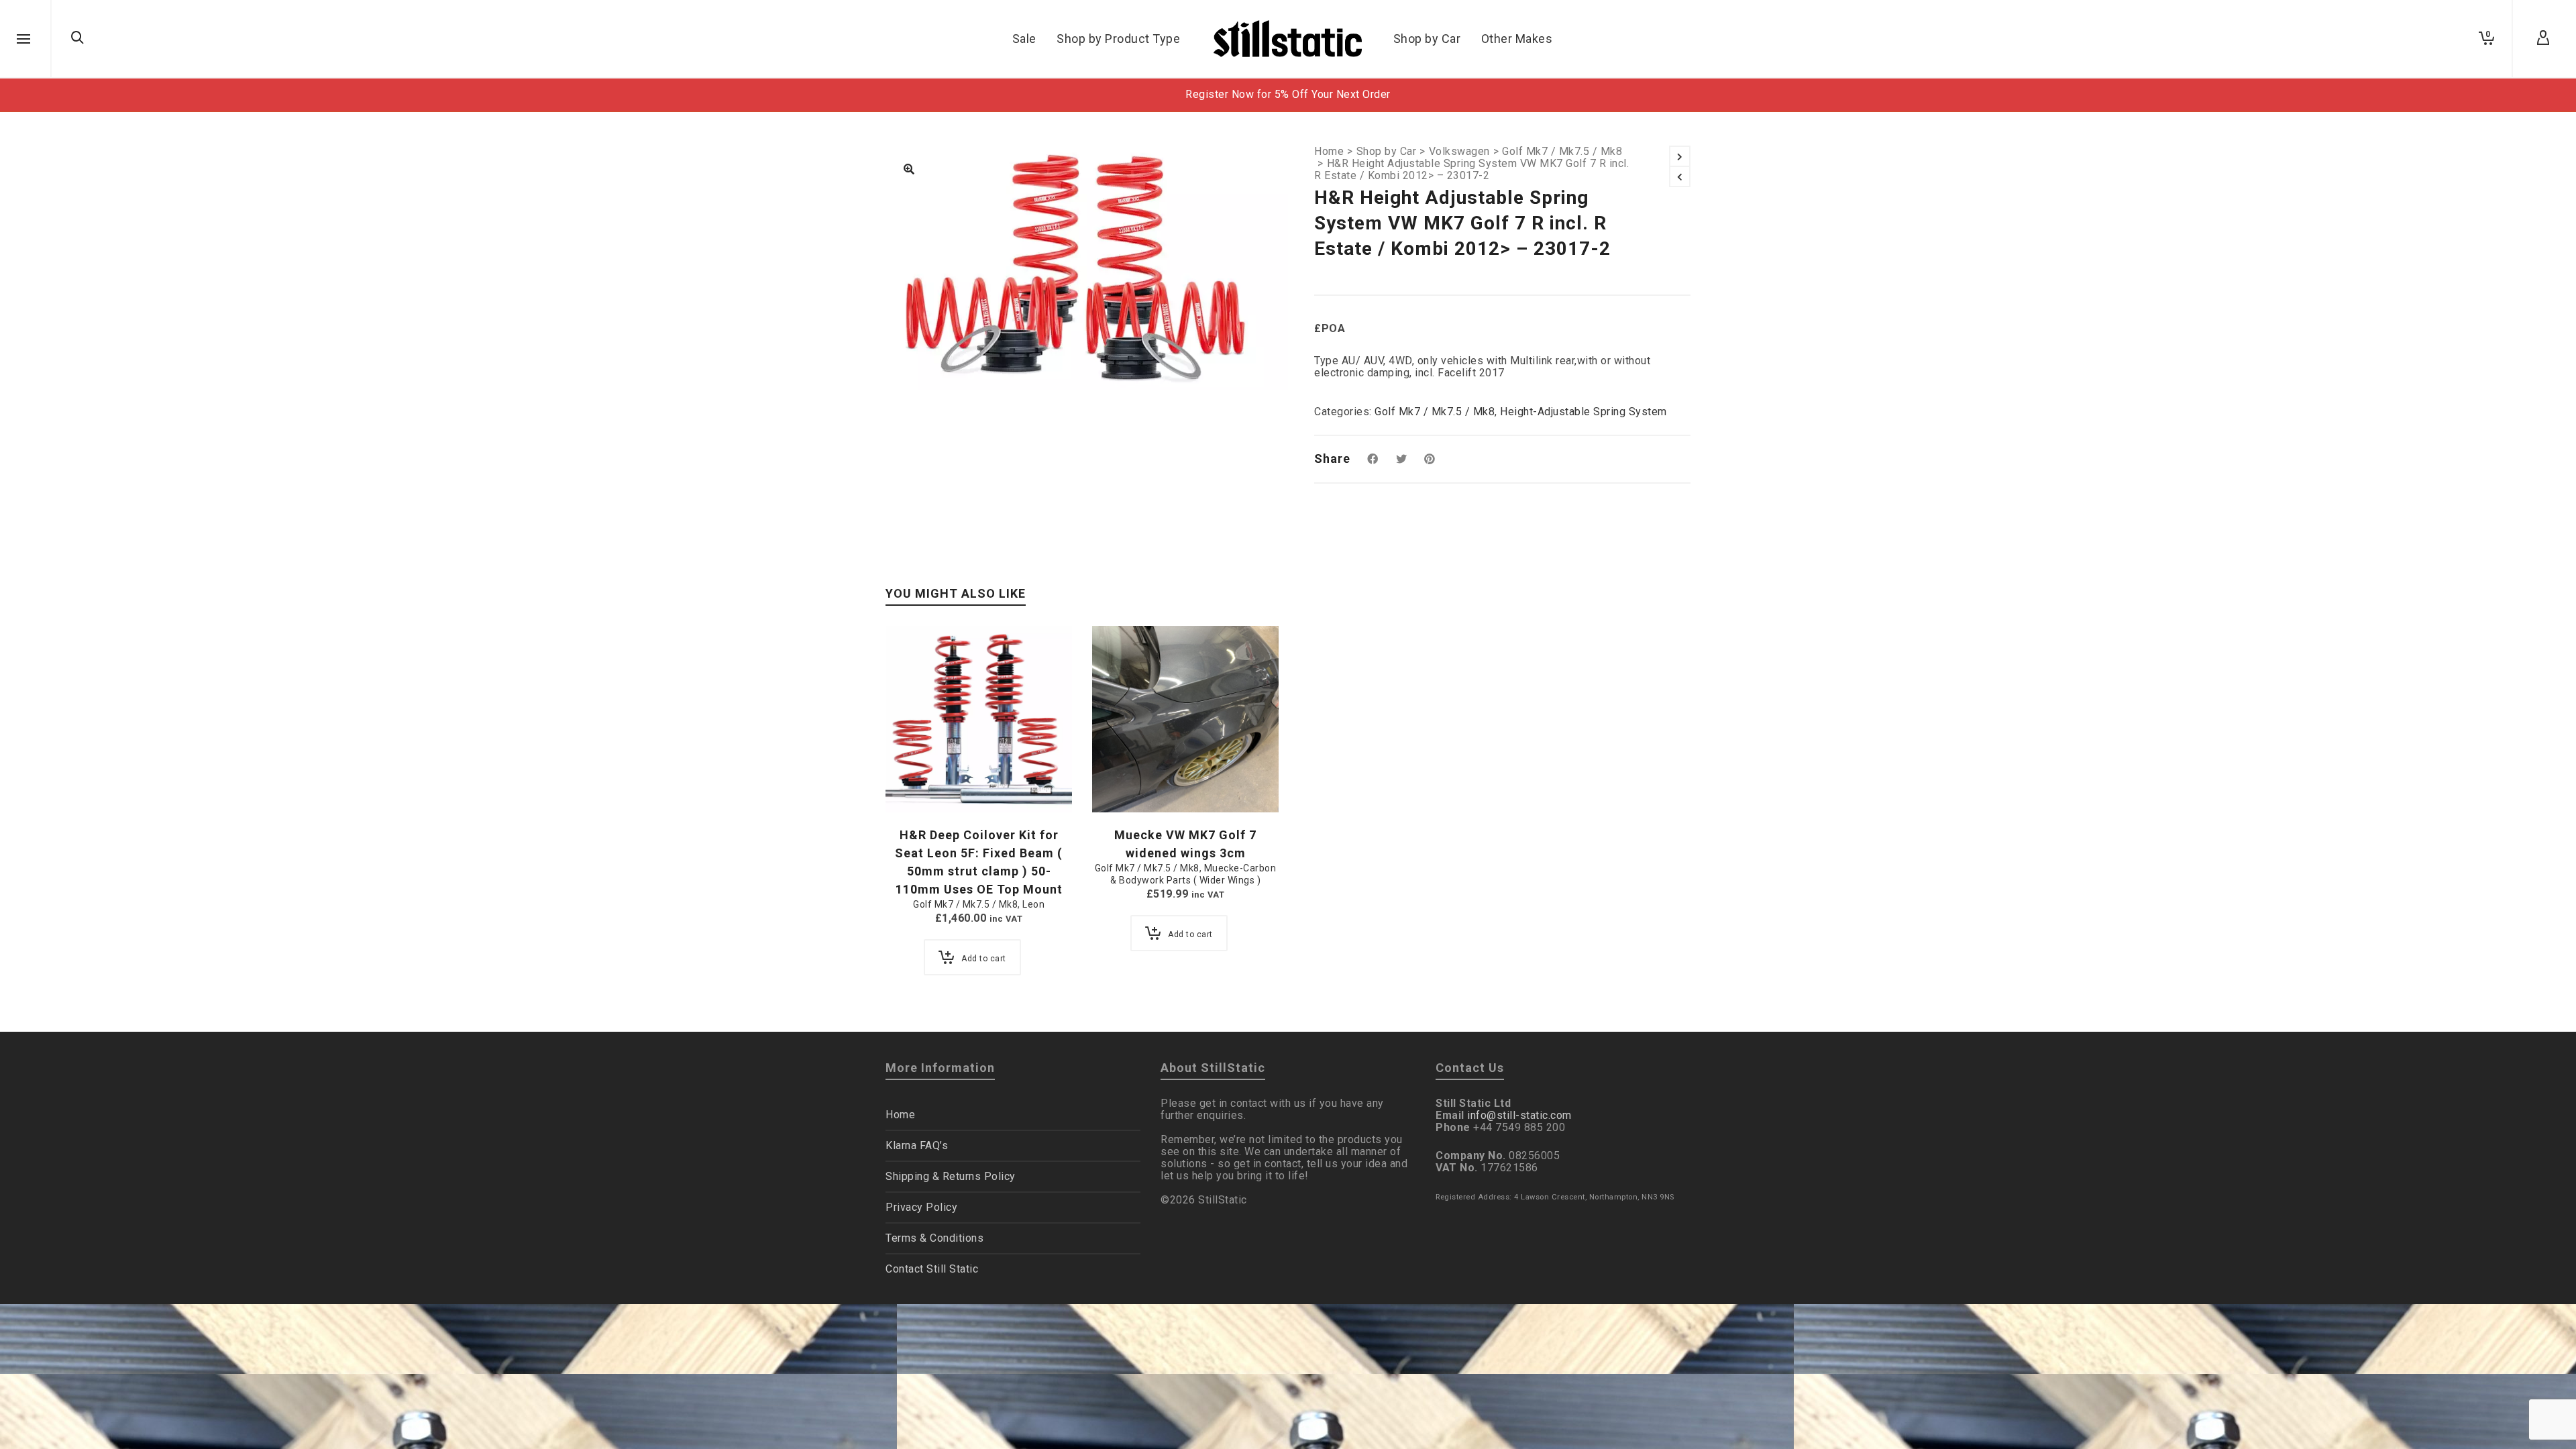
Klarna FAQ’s (917, 1145)
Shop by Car (1387, 152)
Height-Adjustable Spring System (1584, 412)
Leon (1033, 904)
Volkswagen (1459, 152)
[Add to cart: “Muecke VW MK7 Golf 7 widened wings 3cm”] (1123, 782)
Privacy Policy (921, 1207)
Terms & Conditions (934, 1238)
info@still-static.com (1519, 1115)
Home (1329, 152)
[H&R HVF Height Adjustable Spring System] (909, 170)
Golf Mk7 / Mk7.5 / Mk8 (1562, 152)
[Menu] (23, 40)
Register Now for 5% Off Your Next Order (1288, 94)
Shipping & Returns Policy (951, 1176)
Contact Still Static (932, 1269)
